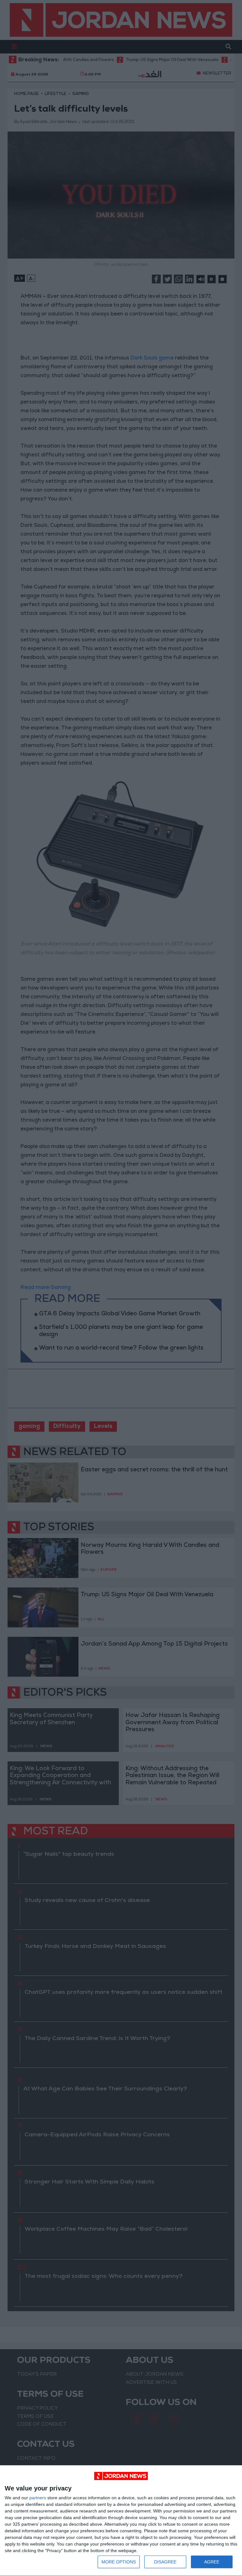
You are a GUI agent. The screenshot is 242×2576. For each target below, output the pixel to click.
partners (38, 2498)
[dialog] (121, 2521)
